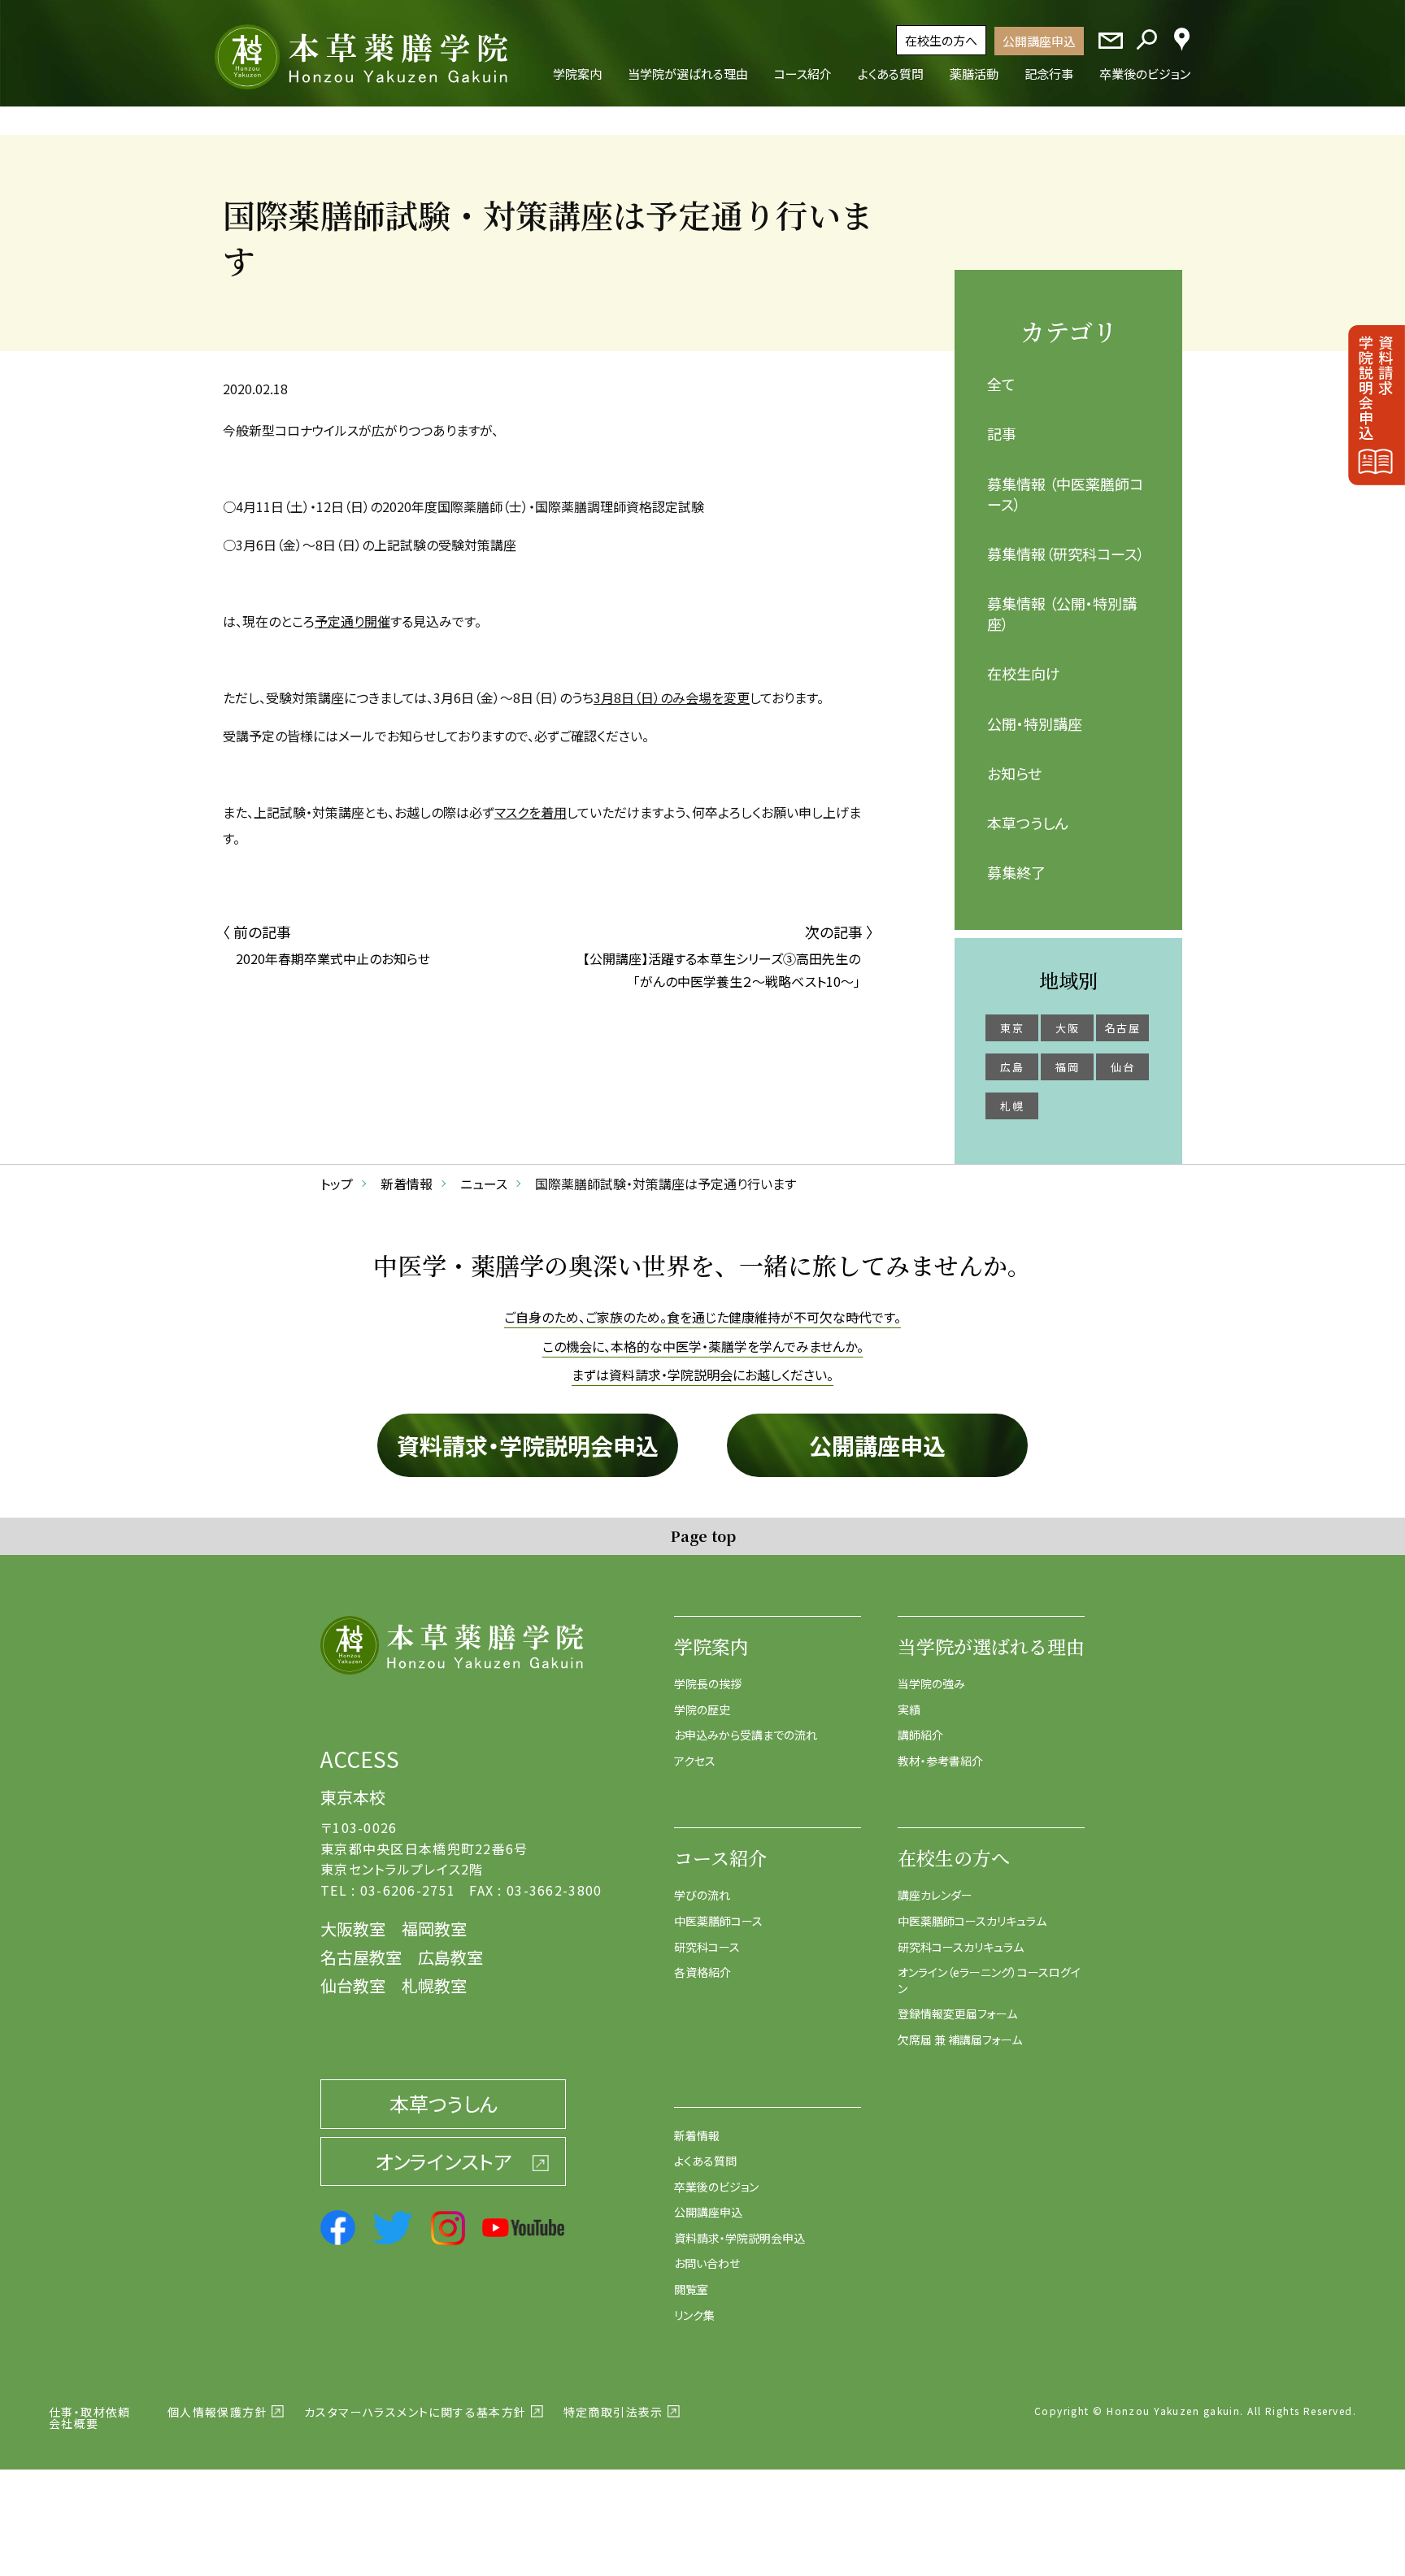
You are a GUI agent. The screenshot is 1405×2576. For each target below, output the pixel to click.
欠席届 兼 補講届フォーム (960, 2040)
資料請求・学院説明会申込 (528, 1445)
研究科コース (707, 1947)
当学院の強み (931, 1683)
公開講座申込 (1039, 41)
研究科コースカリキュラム (961, 1947)
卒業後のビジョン (716, 2187)
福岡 (1067, 1067)
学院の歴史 (702, 1709)
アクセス (695, 1761)
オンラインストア (443, 2161)
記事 (1002, 433)
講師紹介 (920, 1735)
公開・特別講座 (1035, 723)
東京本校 (353, 1797)
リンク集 (694, 2315)
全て (1001, 384)
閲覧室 (691, 2289)
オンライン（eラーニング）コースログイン (989, 1980)
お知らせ (1014, 773)
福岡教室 (434, 1929)
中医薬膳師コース (718, 1921)
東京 (1012, 1028)
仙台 (1122, 1067)
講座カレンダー (935, 1895)
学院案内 (711, 1646)
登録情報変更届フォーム (957, 2013)
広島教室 (450, 1957)
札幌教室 (434, 1985)
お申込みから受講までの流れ (746, 1735)
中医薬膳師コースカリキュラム (972, 1921)
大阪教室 (353, 1929)
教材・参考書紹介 (940, 1761)
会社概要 (74, 2423)
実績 (909, 1709)
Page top (703, 1536)
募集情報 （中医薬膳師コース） (1065, 494)
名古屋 (1122, 1028)
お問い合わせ (707, 2263)
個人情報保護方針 (217, 2412)
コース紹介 (720, 1858)
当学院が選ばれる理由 (991, 1646)
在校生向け (1024, 673)
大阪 (1067, 1028)
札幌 (1012, 1106)
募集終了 (1016, 872)
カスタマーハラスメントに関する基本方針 (415, 2412)
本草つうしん (1028, 823)
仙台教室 (353, 1985)
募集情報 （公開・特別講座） (1062, 613)
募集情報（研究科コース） (1066, 554)
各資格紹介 (702, 1972)
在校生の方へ (941, 40)
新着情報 (697, 2135)
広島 (1012, 1067)
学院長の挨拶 (708, 1683)
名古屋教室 (361, 1957)
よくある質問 (705, 2161)
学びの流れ (702, 1895)
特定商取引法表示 (613, 2412)
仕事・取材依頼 (90, 2412)
